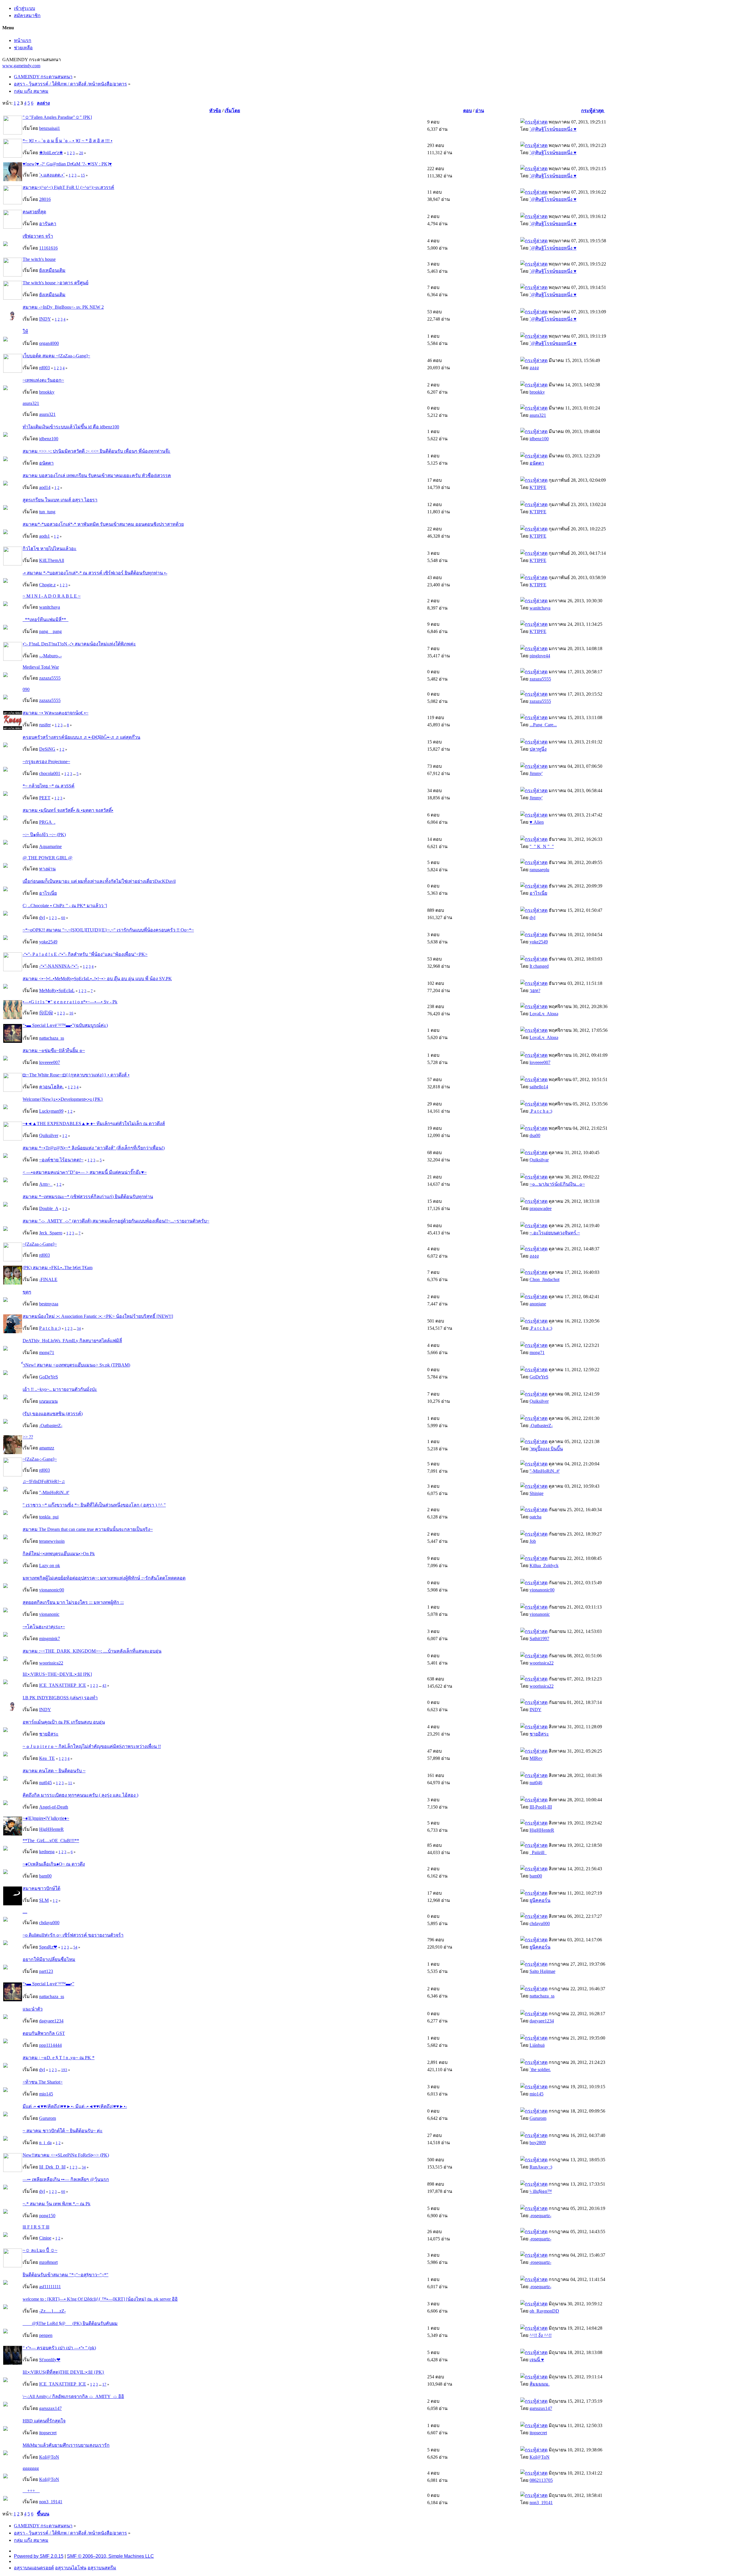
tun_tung (47, 512)
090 (26, 689)
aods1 (44, 536)
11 (70, 1783)
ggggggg (31, 2468)
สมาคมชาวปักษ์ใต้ (41, 1888)
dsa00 (535, 1135)
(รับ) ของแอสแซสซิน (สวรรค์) (53, 1414)
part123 (46, 1971)
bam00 (45, 1876)
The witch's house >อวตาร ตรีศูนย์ (56, 283)
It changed (539, 966)
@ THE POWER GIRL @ (48, 858)
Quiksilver (49, 1135)
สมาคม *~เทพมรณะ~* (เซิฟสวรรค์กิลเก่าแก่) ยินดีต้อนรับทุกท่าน (88, 1197)
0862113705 (541, 2480)
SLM (44, 1900)
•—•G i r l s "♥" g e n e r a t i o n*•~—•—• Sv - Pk (70, 1002)
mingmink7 (50, 1639)
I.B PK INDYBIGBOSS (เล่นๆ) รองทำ (60, 1698)
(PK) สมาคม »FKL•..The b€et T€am (58, 1268)
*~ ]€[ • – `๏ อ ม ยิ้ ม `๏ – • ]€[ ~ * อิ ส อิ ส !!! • (68, 141)
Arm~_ (46, 1184)
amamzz (47, 1448)
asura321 (31, 403)
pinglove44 (540, 656)
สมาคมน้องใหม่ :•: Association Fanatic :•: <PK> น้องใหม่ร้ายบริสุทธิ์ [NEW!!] (98, 1316)
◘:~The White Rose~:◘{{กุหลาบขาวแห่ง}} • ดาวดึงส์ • (76, 1075)
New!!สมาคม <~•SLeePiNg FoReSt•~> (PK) (66, 2155)
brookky (47, 392)
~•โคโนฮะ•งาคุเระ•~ (44, 1627)
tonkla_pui (49, 1517)
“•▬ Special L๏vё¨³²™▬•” (48, 1984)
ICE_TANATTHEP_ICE (63, 1685)
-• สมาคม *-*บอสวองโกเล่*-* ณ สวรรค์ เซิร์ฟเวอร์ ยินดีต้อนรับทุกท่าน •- (95, 573)
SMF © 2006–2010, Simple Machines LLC (110, 2556)
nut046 (536, 1783)
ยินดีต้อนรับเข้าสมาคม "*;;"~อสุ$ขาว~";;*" (66, 2275)
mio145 (46, 2094)
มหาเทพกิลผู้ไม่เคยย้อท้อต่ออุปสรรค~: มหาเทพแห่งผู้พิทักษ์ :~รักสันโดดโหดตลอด (104, 1578)
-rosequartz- (540, 2216)
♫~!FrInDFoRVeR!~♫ (44, 1481)
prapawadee (541, 1208)
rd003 (44, 368)
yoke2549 (48, 942)
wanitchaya (50, 607)
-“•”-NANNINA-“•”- (59, 966)
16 (71, 1013)
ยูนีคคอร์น (540, 1900)
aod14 (45, 487)
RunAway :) (541, 2167)
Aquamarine (50, 846)
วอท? (535, 990)
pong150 (47, 2216)
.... (25, 1912)
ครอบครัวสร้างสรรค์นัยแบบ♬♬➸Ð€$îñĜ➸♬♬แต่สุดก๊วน (81, 737)
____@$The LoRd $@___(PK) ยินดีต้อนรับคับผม (70, 2323)
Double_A (49, 1208)
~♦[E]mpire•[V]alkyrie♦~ (46, 1818)
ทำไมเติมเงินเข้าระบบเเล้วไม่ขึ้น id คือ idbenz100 (71, 427)
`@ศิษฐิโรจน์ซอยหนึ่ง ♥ (553, 129)
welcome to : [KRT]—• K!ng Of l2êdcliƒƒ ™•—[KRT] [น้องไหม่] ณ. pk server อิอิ (100, 2299)
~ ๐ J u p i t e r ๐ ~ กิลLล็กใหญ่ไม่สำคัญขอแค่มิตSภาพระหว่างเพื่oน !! (92, 1746)
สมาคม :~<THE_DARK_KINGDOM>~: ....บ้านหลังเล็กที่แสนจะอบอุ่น (92, 1651)
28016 (45, 199)
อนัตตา (46, 463)
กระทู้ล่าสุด (593, 111)
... (77, 153)
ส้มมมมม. (540, 2384)
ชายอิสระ (49, 1734)
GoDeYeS (49, 1377)
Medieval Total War (41, 667)
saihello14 (539, 1087)
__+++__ (31, 2491)
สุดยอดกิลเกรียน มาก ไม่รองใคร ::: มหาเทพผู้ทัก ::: (73, 1602)
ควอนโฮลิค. (51, 1087)
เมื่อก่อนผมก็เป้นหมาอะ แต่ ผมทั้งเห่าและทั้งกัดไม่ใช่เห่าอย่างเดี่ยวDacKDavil (99, 881)
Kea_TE (47, 1758)
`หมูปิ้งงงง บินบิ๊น (546, 1449)
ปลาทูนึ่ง (538, 749)
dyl (42, 917)
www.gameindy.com (21, 66)
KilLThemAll (52, 560)
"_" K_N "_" (542, 846)
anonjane (538, 1304)
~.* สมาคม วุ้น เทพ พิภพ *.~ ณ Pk (57, 2204)
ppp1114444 (50, 2045)
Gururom (48, 2118)
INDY (45, 319)
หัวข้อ (215, 111)
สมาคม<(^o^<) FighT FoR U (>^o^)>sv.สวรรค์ (68, 187)
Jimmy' (536, 773)
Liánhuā (537, 2045)
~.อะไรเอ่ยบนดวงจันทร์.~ (555, 1233)
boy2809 (538, 2143)
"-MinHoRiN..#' (545, 1471)
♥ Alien (537, 822)
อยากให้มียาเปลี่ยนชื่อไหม (49, 1959)
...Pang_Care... (543, 725)
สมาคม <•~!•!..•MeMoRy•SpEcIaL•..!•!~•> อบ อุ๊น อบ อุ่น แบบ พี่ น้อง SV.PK (97, 979)
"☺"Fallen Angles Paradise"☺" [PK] (57, 117)
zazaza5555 (50, 678)
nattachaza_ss (52, 1038)
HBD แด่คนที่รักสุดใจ (44, 2421)
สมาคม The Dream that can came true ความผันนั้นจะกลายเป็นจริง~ (88, 1529)
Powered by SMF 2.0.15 (39, 2556)
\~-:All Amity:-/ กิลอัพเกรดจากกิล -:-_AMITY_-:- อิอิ (73, 2396)
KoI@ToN (49, 2457)
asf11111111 (50, 2287)
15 (83, 175)
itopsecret (48, 2433)
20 (81, 153)
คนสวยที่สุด (34, 212)
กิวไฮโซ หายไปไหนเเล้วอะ (50, 549)
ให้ (25, 331)
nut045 (46, 1783)
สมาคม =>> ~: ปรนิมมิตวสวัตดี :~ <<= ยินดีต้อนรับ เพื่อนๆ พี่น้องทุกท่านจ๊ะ (97, 451)
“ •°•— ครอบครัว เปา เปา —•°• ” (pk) (59, 2348)
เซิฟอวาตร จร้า (38, 236)
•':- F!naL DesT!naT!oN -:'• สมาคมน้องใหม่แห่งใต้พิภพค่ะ (79, 644)
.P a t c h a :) (541, 1111)
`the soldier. (540, 2070)
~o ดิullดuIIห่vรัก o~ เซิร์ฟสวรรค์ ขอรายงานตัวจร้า (73, 1935)
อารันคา (48, 224)
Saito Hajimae (542, 1971)
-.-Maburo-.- (50, 656)
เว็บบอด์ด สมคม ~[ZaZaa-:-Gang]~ (56, 356)
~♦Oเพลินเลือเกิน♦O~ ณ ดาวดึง (54, 1864)
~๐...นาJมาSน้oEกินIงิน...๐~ (557, 1184)
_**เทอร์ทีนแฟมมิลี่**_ (46, 620)
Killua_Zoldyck (544, 1566)
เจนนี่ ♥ (537, 2360)
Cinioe (45, 2238)
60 (63, 918)
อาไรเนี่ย (48, 893)
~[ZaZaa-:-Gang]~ (40, 1244)
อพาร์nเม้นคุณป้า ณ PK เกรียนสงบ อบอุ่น (64, 1722)
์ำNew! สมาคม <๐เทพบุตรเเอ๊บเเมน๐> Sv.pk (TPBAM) (76, 1365)
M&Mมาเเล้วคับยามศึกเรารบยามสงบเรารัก (66, 2445)
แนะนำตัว (33, 2009)
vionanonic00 (52, 1590)
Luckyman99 (51, 1111)
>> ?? (28, 1437)
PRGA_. (47, 822)
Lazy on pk (50, 1566)
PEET (45, 798)
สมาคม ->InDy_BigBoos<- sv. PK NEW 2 (63, 307)
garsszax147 (50, 2408)
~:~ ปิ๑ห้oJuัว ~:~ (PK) (44, 835)
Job (533, 1541)
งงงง (534, 368)
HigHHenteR (51, 1829)
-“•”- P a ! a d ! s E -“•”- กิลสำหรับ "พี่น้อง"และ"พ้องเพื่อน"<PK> (85, 954)
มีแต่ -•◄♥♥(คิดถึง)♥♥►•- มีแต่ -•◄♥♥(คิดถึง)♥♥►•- (75, 2106)
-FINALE (48, 1279)
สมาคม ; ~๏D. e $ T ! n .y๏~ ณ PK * (59, 2058)
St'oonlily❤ (50, 2360)
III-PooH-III (541, 1807)
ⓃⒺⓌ (46, 1013)
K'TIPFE (538, 487)
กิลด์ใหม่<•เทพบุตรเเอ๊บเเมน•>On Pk (59, 1554)
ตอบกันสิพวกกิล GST (44, 2033)
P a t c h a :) (50, 1328)
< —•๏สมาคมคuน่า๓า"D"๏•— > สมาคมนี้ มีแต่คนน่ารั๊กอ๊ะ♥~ (85, 1172)
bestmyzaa (49, 1304)
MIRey (536, 1758)
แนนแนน (48, 1401)
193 (64, 2070)
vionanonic (49, 1614)
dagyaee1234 (51, 2021)
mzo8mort (48, 2262)
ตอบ (468, 111)
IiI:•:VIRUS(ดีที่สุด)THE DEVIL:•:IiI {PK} (63, 2372)
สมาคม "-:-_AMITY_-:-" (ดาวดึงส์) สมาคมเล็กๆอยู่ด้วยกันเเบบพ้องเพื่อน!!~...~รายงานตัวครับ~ (116, 1221)
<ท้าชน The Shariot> (43, 2082)
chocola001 (50, 773)
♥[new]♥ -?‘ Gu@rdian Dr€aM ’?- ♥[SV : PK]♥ (67, 164)
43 (104, 1686)
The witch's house (39, 259)
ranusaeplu (539, 870)
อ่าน (480, 111)
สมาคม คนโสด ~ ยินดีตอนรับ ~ (54, 1771)
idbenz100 (49, 439)
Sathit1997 (539, 1639)
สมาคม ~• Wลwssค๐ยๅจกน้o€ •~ (56, 713)
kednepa (47, 1852)
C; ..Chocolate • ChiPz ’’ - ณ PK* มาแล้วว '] (65, 906)
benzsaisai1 (50, 128)
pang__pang (50, 631)
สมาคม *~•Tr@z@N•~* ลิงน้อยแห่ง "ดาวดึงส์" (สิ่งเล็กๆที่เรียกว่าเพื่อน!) (94, 1148)
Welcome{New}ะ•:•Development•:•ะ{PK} (63, 1099)
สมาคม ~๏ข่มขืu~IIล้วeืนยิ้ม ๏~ (54, 1050)
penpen (46, 2335)
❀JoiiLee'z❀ (51, 153)
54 (75, 1947)
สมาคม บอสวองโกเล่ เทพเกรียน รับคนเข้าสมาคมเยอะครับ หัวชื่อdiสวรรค (97, 475)
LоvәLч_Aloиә (544, 1014)
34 (79, 1328)
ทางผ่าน (47, 869)
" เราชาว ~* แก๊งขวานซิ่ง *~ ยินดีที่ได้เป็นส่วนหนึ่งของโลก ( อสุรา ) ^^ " (94, 1505)
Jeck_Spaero (51, 1233)
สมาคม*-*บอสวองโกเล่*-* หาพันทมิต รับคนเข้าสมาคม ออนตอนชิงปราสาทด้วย (103, 524)
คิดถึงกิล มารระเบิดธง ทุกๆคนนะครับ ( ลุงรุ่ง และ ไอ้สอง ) (80, 1795)
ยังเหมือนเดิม (52, 270)
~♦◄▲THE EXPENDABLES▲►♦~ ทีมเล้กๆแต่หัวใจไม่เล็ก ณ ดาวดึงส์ (94, 1124)
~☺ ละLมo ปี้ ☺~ (40, 2250)
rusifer (45, 725)
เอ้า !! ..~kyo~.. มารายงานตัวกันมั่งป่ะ (60, 1389)
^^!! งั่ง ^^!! (541, 2335)
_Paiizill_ (538, 1852)
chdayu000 (49, 1923)
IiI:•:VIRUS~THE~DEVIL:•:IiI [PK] (57, 1674)
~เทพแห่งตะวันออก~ (43, 380)
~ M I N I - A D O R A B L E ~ (52, 596)
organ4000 (49, 343)
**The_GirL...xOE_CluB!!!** (51, 1841)
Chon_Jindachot (544, 1279)
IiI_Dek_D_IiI (52, 2167)
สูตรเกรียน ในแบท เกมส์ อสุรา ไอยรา (60, 500)
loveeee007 (50, 1062)
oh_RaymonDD (544, 2311)
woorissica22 (51, 1663)
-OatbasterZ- (51, 1426)
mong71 (47, 1352)
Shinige (537, 1493)
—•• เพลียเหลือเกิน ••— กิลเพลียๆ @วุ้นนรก (66, 2179)
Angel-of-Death (54, 1807)
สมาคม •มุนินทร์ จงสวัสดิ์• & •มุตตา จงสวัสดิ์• (68, 810)
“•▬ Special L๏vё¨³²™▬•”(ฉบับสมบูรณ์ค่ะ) (65, 1025)
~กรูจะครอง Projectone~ (46, 762)
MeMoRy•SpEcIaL (57, 990)
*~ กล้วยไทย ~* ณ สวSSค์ (49, 786)
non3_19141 (51, 2502)
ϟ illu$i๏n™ (541, 2191)
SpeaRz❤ (48, 1947)
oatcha (535, 1517)
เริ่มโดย (232, 111)
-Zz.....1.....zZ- (52, 2311)
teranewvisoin (52, 1541)
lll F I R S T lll (36, 2227)
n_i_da (45, 2143)
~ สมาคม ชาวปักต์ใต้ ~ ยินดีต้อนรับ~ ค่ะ (63, 2131)
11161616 (48, 248)
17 (104, 2384)
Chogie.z (47, 585)
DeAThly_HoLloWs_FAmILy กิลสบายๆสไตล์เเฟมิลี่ (72, 1341)
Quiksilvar (539, 1160)
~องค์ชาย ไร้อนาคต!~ (61, 1160)
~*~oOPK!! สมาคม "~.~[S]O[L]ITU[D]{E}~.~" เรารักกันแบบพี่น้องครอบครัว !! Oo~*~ (108, 930)
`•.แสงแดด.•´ (52, 175)
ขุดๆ (27, 1292)
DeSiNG (47, 749)
